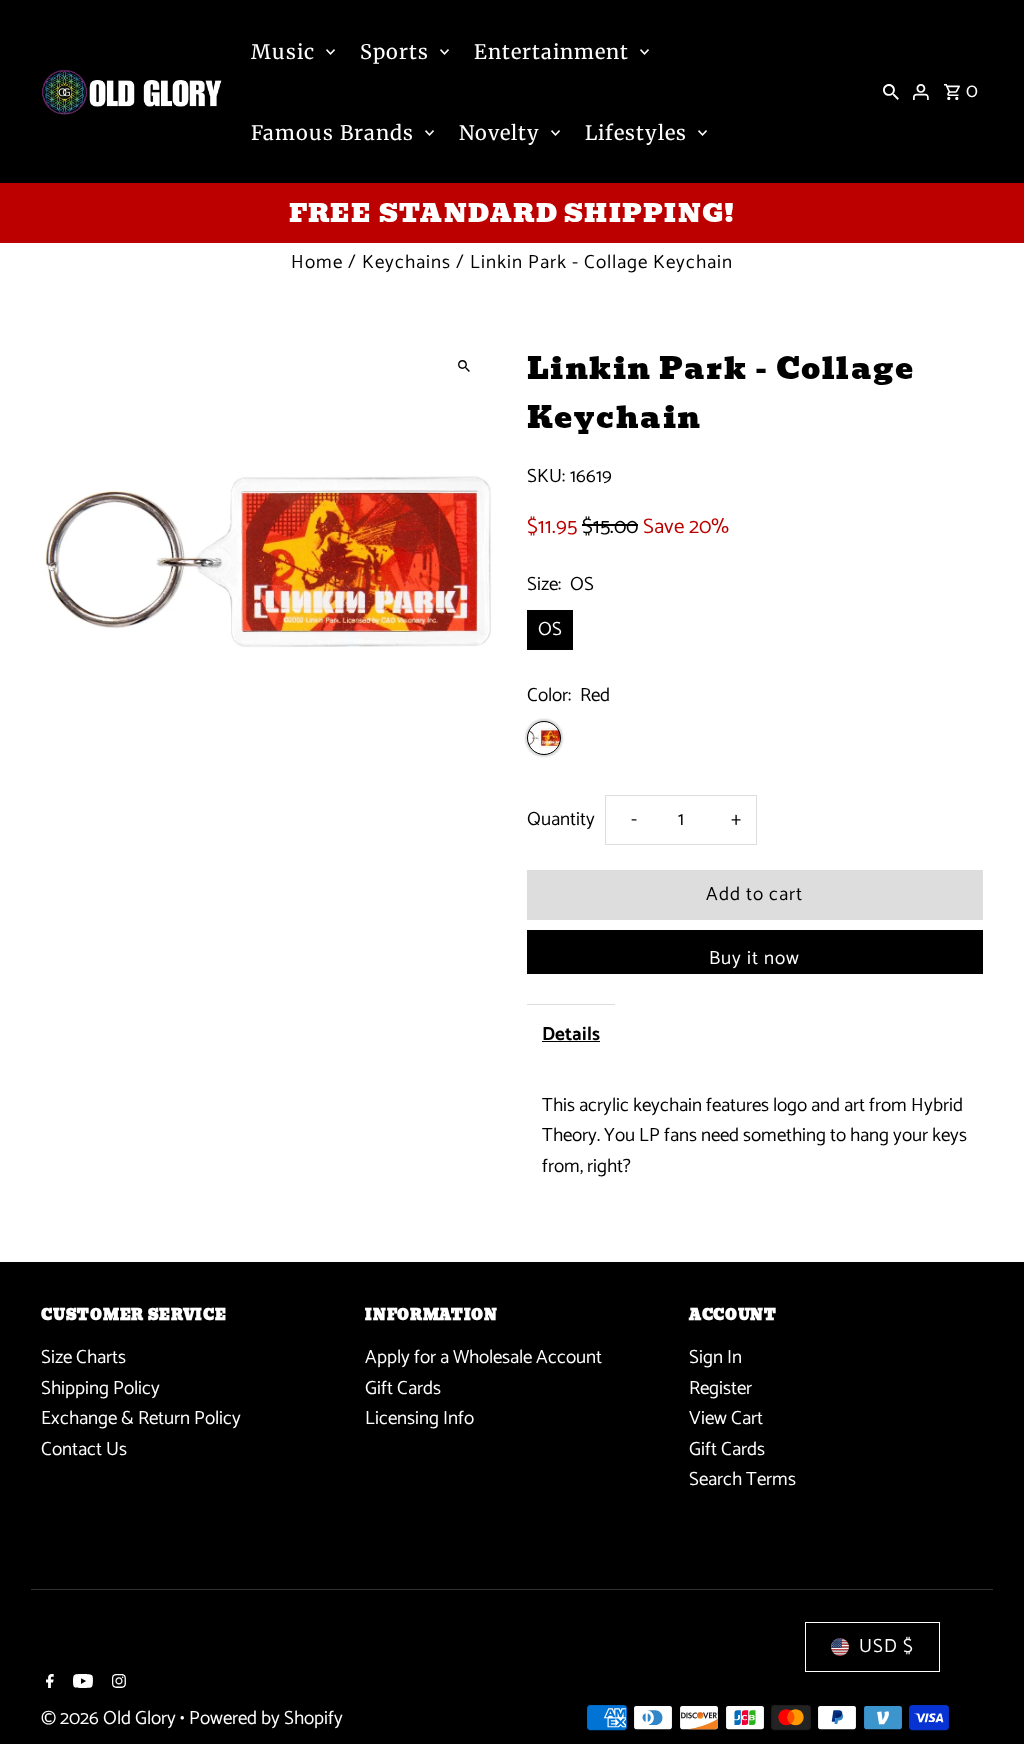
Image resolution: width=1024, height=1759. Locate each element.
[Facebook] (47, 1684)
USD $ (886, 1646)
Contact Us (84, 1449)
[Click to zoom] (464, 366)
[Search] (891, 92)
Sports (394, 51)
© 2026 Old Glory (110, 1718)
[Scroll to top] (981, 1706)
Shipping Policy (100, 1388)
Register (720, 1388)
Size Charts (83, 1357)
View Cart (726, 1418)
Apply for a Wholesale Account (483, 1357)
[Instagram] (116, 1684)
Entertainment (551, 51)
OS (550, 629)
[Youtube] (80, 1684)
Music (283, 51)
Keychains (406, 262)
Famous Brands (332, 132)
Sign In (715, 1357)
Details (571, 1034)
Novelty (499, 132)
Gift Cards (403, 1388)
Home (317, 262)
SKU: (546, 477)
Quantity (561, 819)
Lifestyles (636, 132)
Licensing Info (419, 1418)
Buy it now (754, 958)
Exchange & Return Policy (141, 1418)
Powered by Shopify (266, 1718)
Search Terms (742, 1479)
